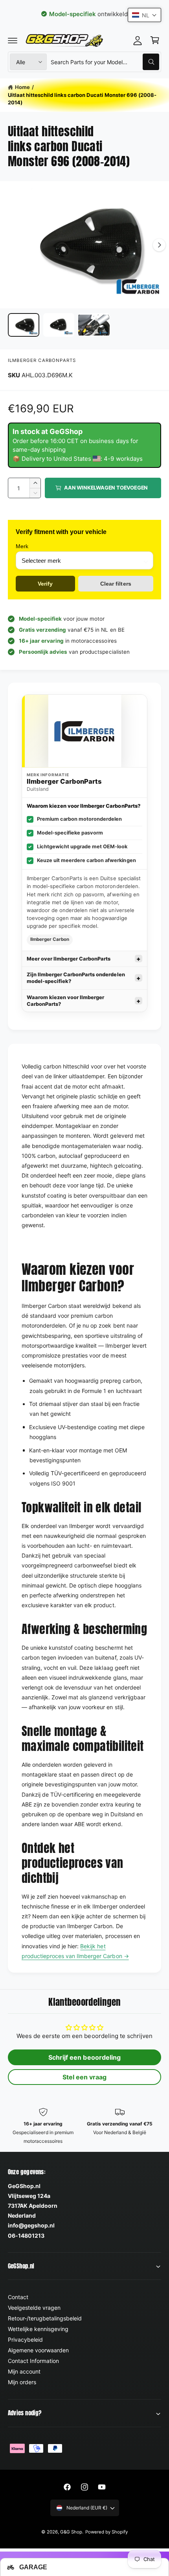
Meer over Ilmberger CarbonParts (69, 959)
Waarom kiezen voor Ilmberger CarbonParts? (65, 1001)
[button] (13, 40)
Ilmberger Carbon (50, 939)
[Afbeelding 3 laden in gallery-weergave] (94, 325)
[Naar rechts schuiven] (159, 245)
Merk (22, 546)
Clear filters (116, 584)
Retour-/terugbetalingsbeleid (45, 2318)
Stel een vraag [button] (84, 2077)
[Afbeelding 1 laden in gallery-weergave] (24, 325)
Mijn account (24, 2371)
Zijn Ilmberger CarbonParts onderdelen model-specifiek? (76, 978)
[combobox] (105, 62)
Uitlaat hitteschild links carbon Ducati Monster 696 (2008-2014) (82, 99)
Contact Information (33, 2361)
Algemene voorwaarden (38, 2350)
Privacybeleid (25, 2340)
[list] (84, 2126)
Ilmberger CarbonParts (42, 360)
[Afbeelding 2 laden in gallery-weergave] (59, 325)
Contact (18, 2297)
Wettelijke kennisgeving (38, 2329)
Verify (45, 584)
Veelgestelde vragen (34, 2308)
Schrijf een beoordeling (84, 2057)
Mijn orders (22, 2382)
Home (22, 87)
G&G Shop (71, 2532)
